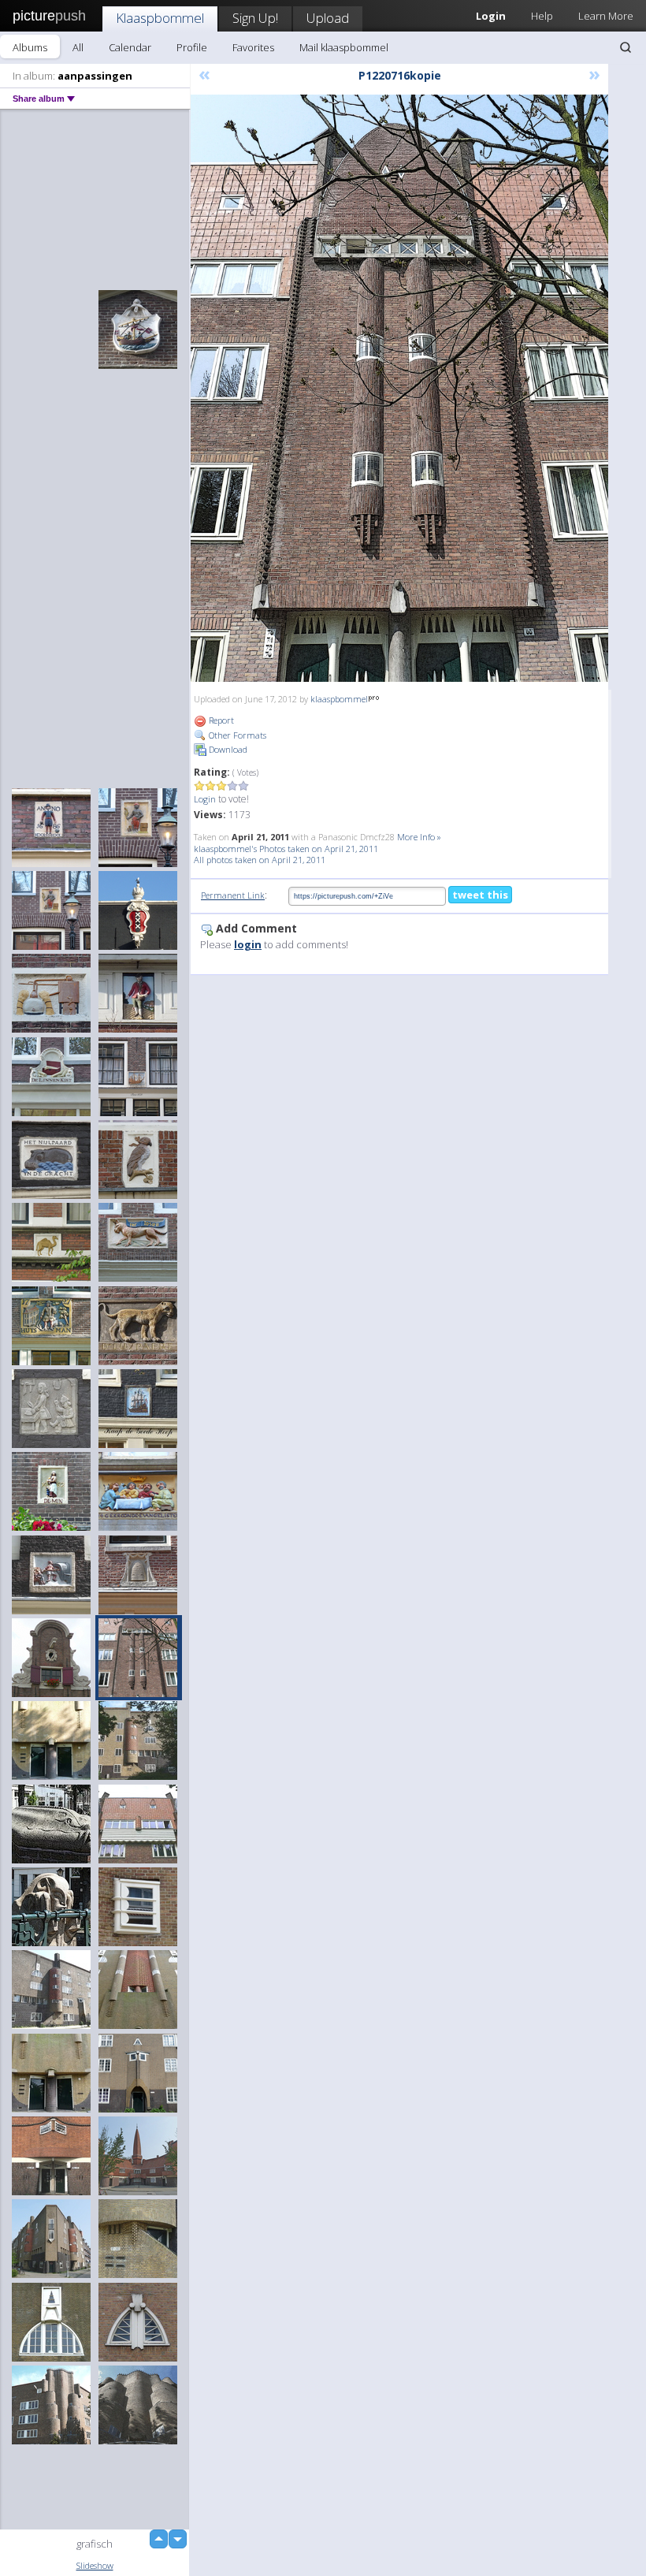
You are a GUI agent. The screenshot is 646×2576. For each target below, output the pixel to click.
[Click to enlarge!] (399, 388)
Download (227, 749)
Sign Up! (255, 18)
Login (205, 799)
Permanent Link (233, 895)
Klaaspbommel (160, 18)
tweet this (480, 895)
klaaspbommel (339, 699)
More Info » (419, 837)
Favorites (253, 47)
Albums (30, 47)
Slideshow (95, 2565)
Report (220, 720)
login (248, 944)
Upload (328, 18)
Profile (192, 47)
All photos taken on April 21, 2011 (260, 860)
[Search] (626, 47)
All (78, 47)
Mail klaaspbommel (344, 47)
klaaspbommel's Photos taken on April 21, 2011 (286, 849)
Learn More (606, 16)
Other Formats (236, 735)
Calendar (130, 47)
